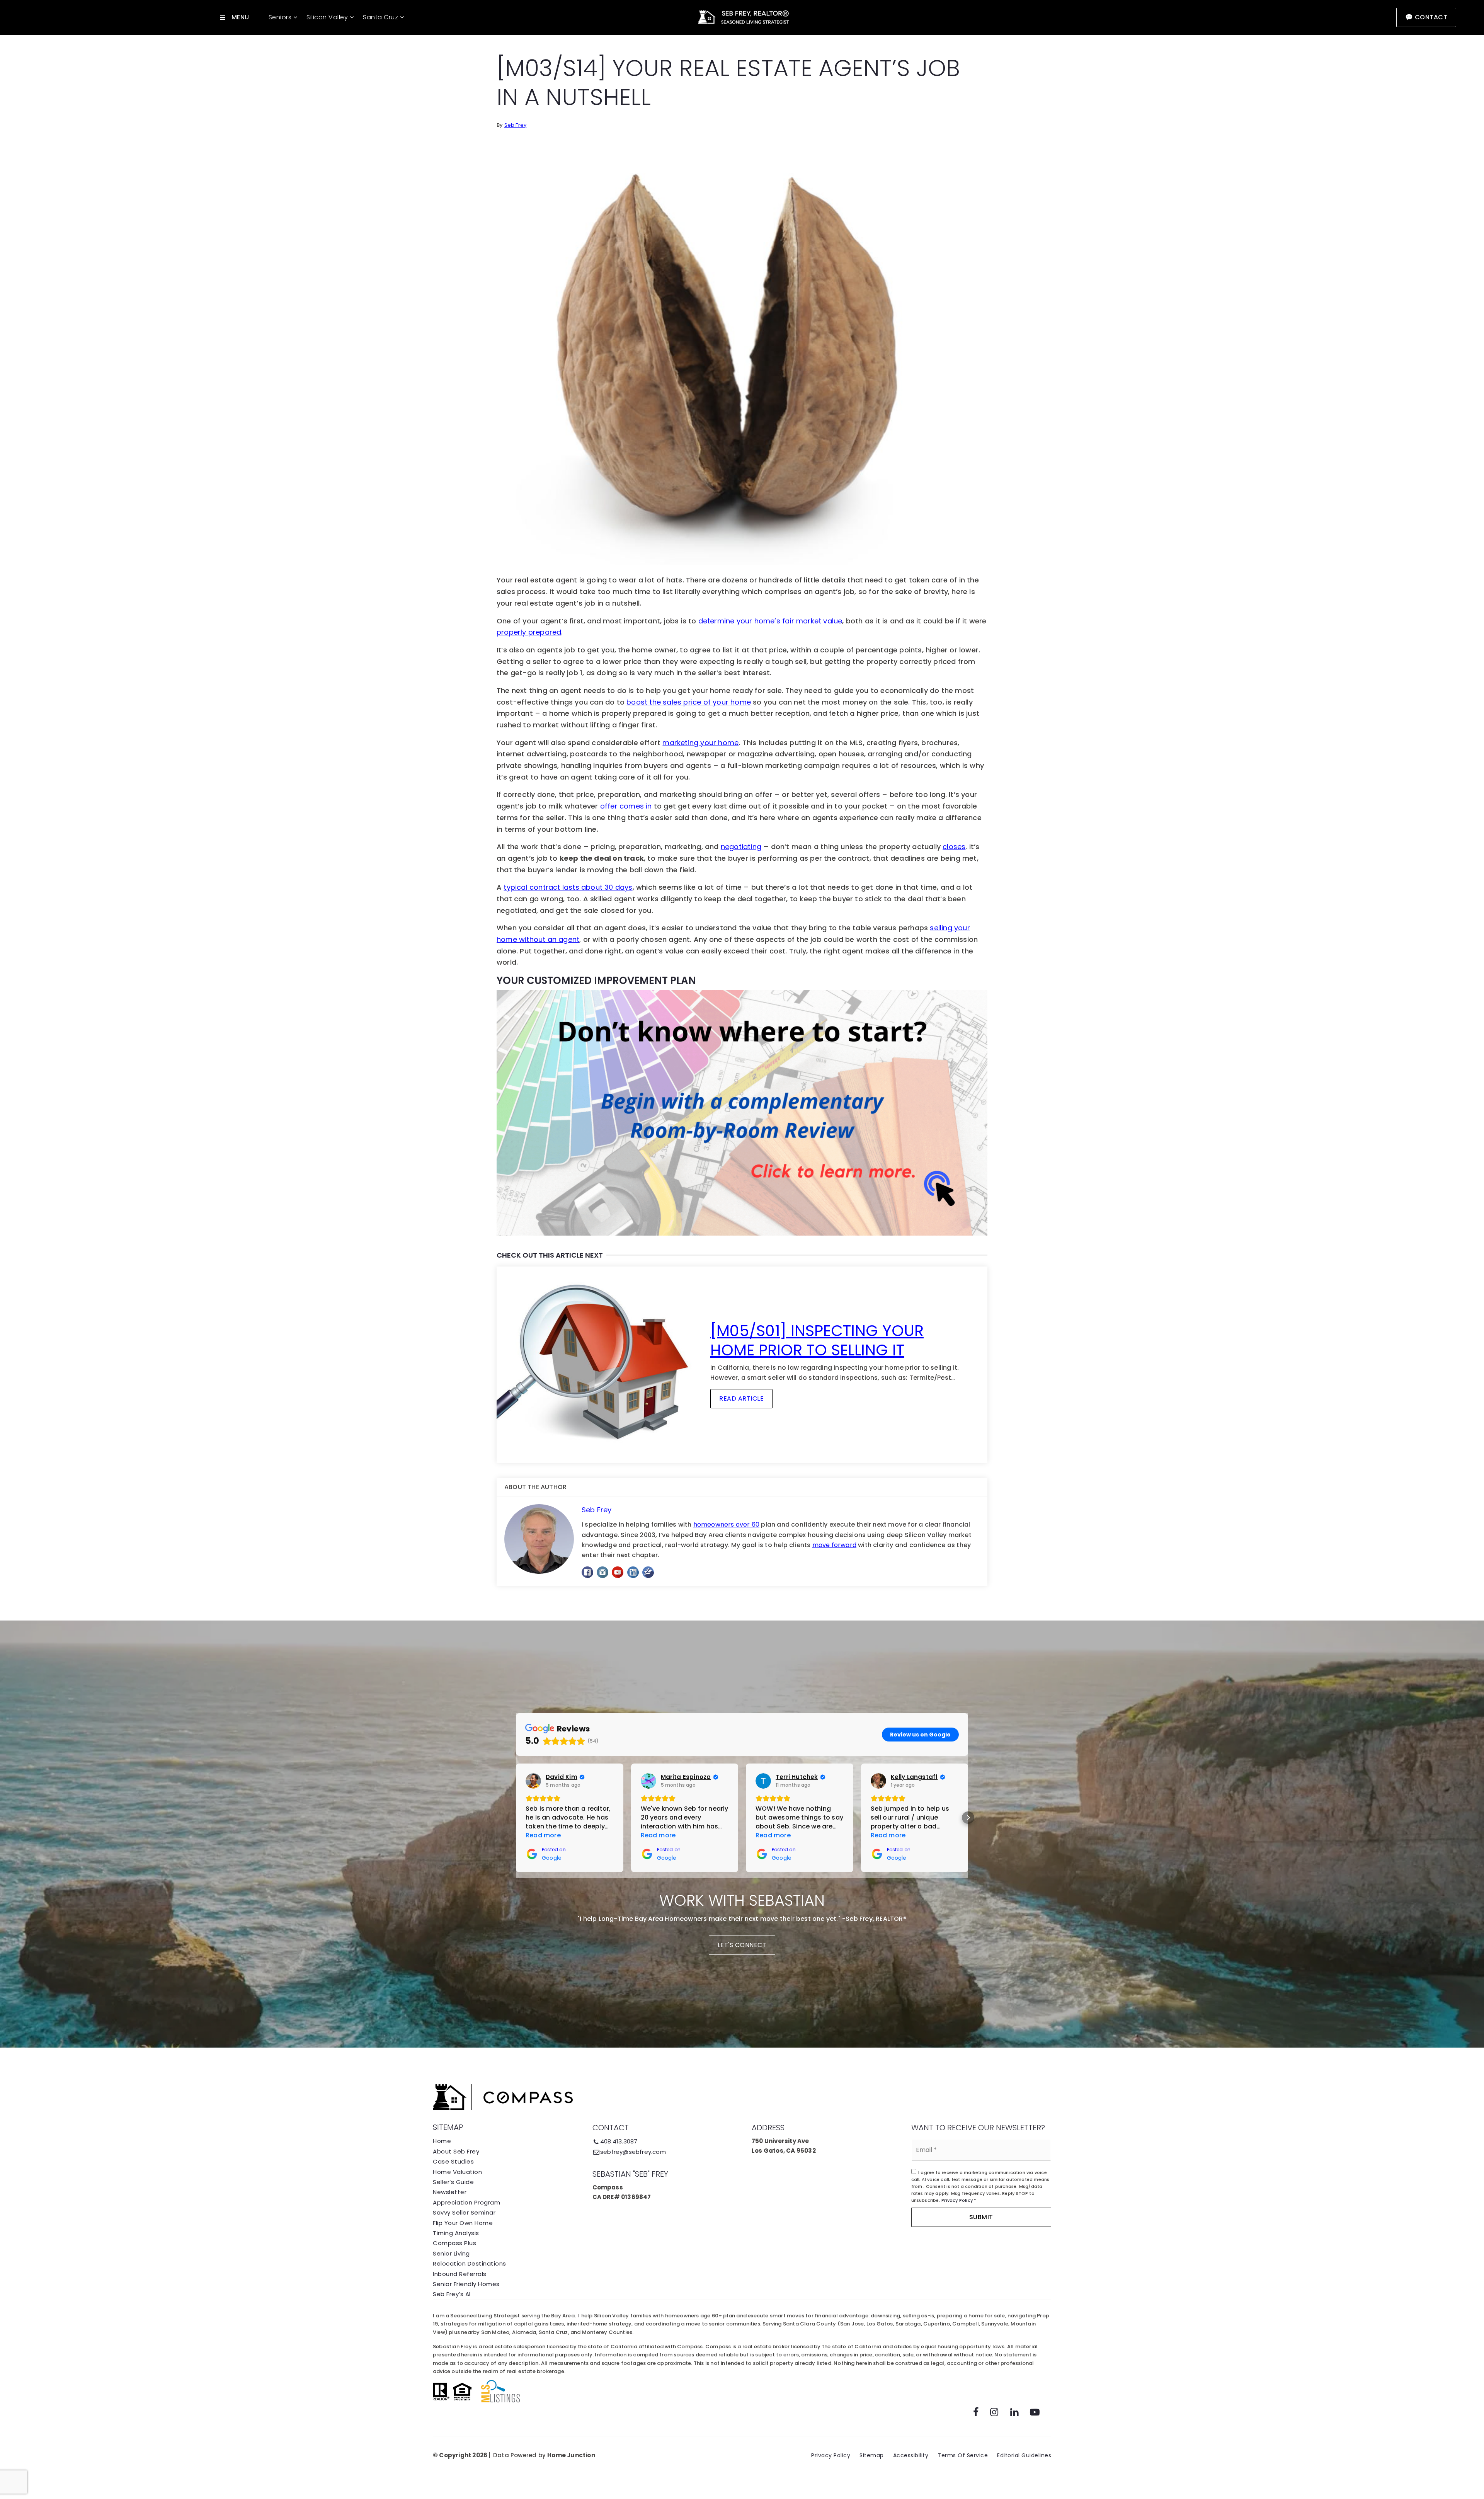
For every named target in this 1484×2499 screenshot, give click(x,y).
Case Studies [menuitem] (453, 2161)
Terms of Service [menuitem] (963, 2455)
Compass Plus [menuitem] (454, 2243)
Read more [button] (543, 1835)
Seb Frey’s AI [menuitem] (452, 2294)
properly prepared (529, 632)
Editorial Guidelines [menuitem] (1024, 2455)
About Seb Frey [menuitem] (456, 2151)
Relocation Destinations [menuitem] (470, 2263)
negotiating (741, 847)
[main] (742, 810)
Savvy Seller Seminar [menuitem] (464, 2212)
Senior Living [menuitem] (451, 2253)
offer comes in (626, 806)
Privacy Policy (957, 2200)
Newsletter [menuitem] (450, 2192)
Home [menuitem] (442, 2141)
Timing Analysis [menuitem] (456, 2233)
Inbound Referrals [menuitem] (460, 2274)
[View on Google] (533, 1781)
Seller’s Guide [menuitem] (453, 2182)
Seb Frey (516, 125)
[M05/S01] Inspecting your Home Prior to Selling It (817, 1340)
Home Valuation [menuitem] (457, 2172)
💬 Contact (1426, 17)
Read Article (741, 1398)
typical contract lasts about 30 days (568, 887)
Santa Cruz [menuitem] (381, 17)
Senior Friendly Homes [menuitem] (466, 2284)
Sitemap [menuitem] (872, 2455)
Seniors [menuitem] (281, 17)
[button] (516, 1818)
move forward (834, 1545)
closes (954, 847)
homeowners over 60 (727, 1524)
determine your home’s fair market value (770, 621)
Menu (240, 17)
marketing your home (700, 743)
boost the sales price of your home (689, 702)
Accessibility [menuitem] (911, 2455)
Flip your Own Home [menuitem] (463, 2223)
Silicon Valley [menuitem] (328, 17)
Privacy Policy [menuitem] (831, 2455)
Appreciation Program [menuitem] (466, 2202)
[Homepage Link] (742, 17)
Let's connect (742, 1945)
